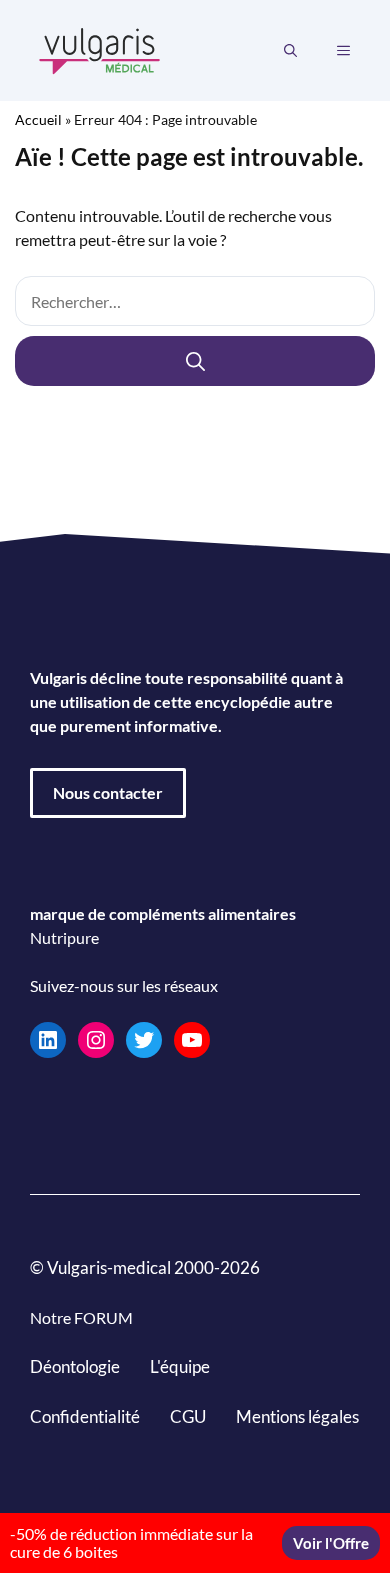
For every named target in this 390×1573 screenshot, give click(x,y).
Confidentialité (85, 1416)
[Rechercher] (195, 361)
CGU (188, 1416)
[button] (290, 51)
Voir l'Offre (331, 1543)
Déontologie (75, 1366)
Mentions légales (297, 1416)
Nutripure (64, 937)
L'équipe (180, 1366)
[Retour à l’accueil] (100, 48)
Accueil (38, 119)
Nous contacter (108, 792)
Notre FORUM (81, 1317)
